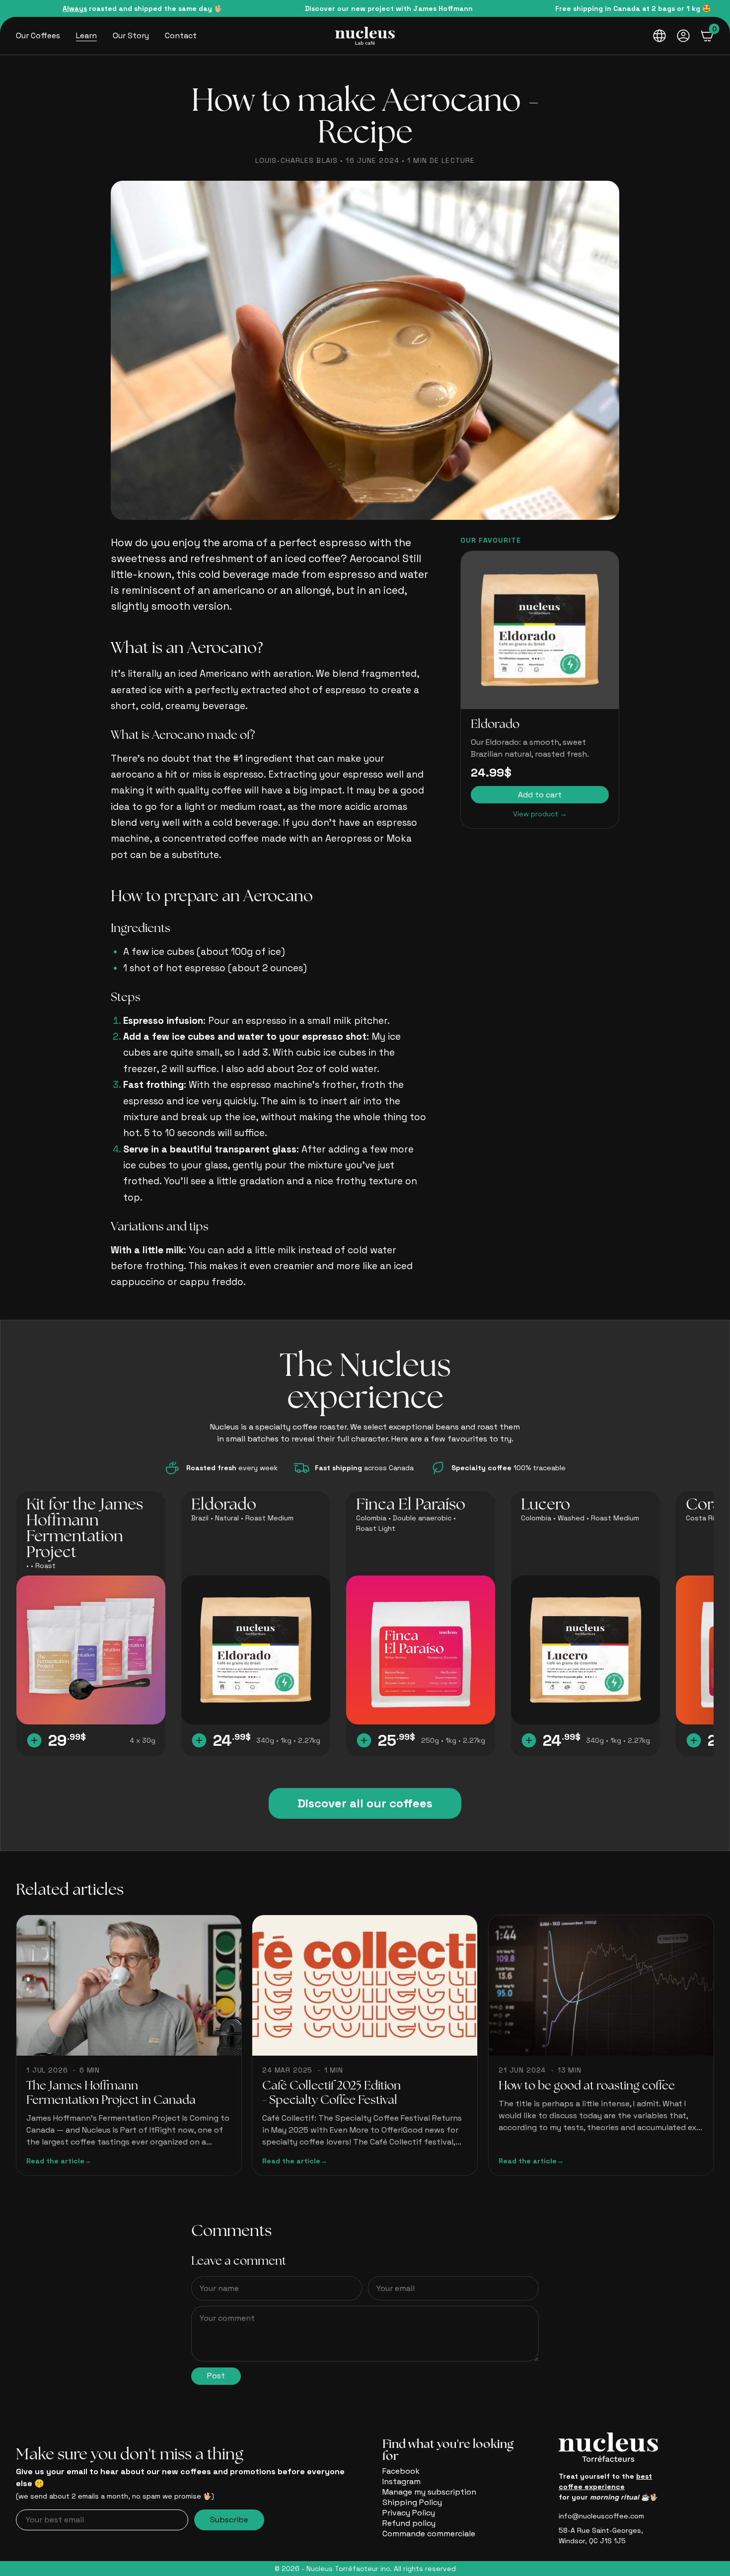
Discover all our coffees (365, 1803)
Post (216, 2376)
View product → (540, 814)
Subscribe (229, 2520)
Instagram (401, 2481)
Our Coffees (38, 36)
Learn (86, 36)
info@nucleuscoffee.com (601, 2516)
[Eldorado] (540, 630)
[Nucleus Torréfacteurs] (365, 36)
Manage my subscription (429, 2492)
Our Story (131, 36)
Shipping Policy (412, 2502)
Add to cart (540, 795)
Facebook (401, 2471)
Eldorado (495, 725)
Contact (181, 36)
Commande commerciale (429, 2534)
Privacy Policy (409, 2513)
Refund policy (409, 2523)
